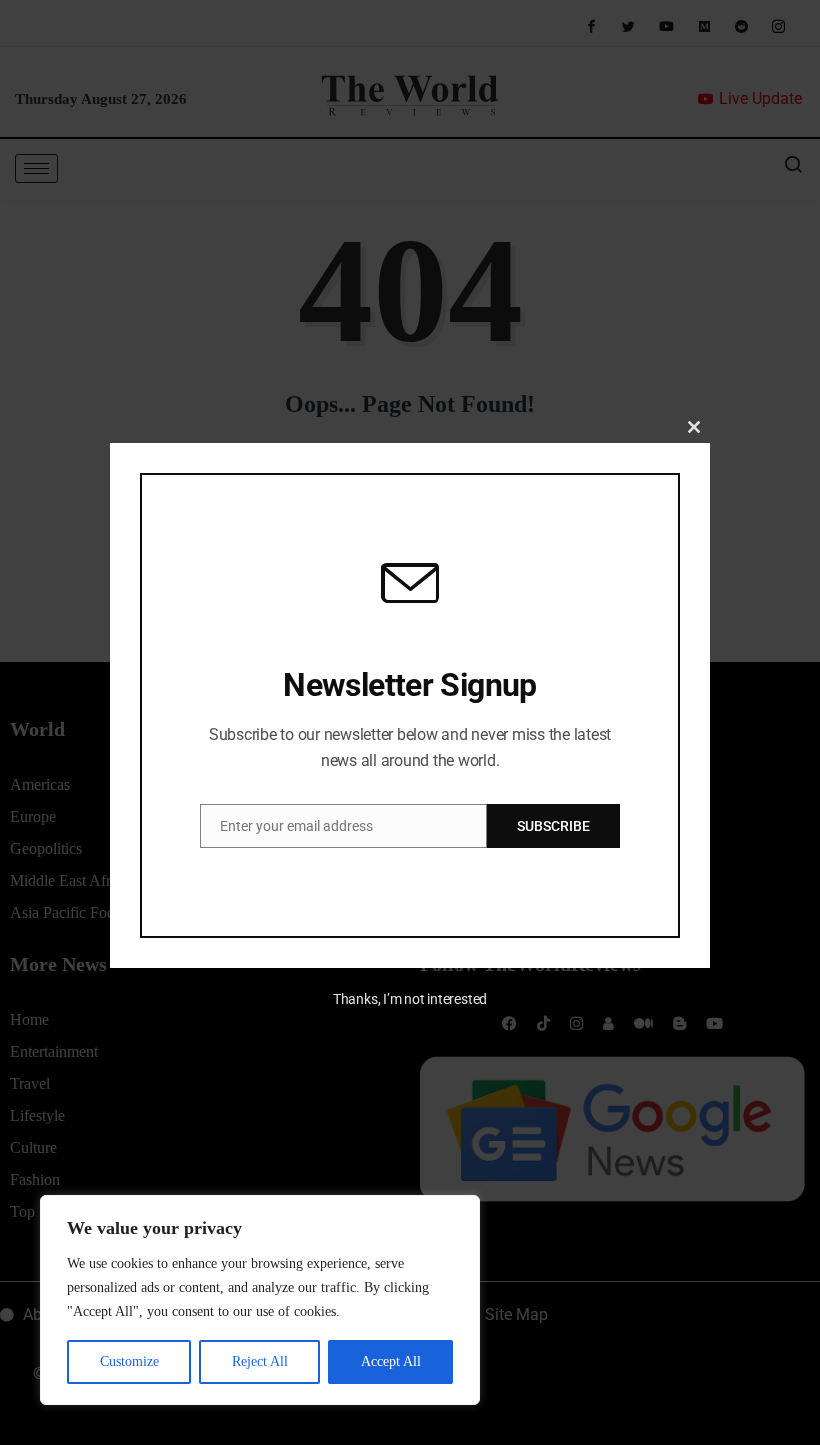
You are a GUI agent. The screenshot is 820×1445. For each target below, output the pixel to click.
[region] (260, 1300)
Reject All (260, 1361)
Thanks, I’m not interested (410, 999)
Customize (129, 1361)
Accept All (391, 1361)
